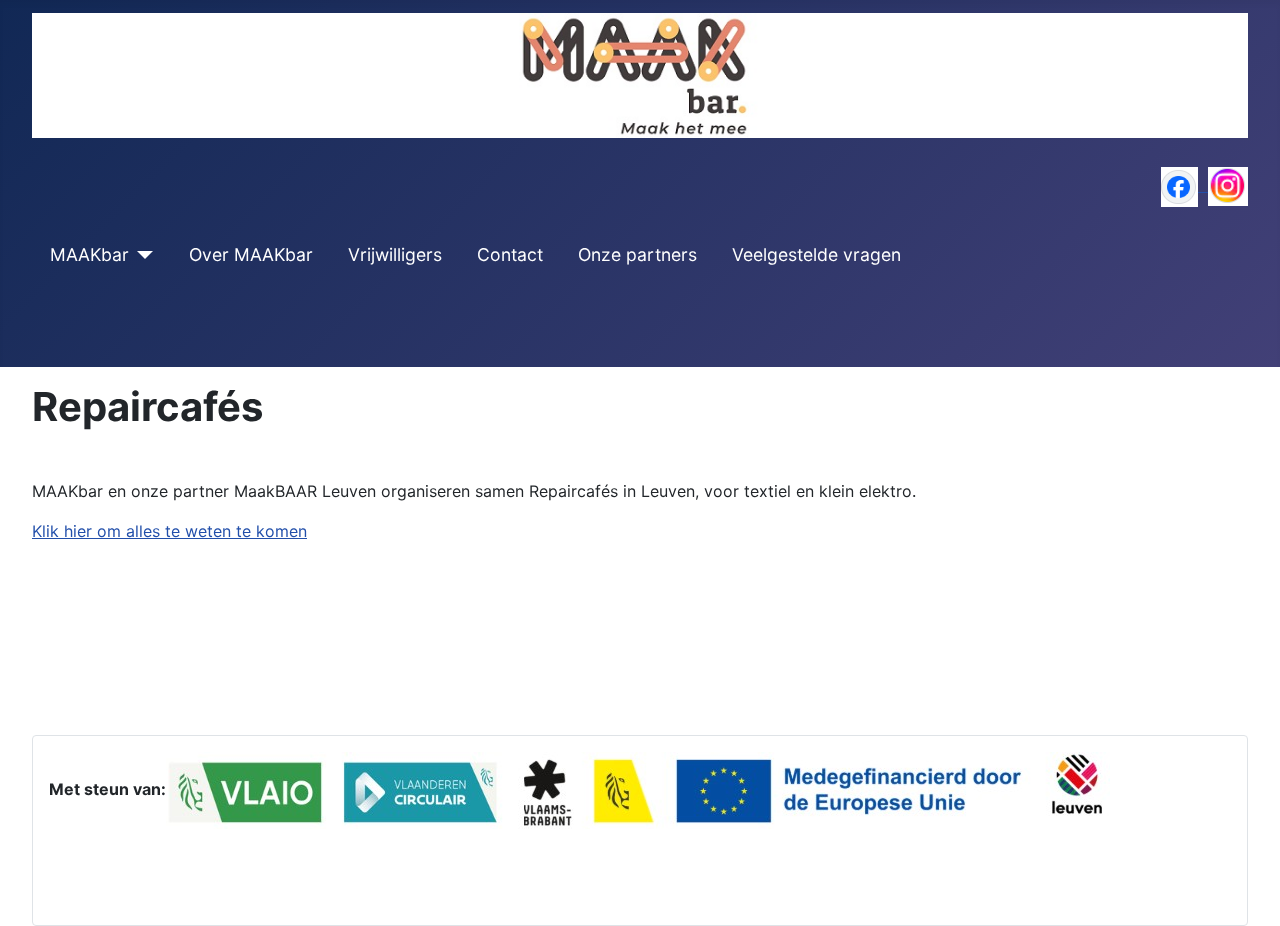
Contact (510, 254)
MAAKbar (89, 254)
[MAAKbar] (141, 255)
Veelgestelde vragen (816, 254)
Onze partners (637, 254)
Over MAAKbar (251, 254)
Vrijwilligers (395, 254)
